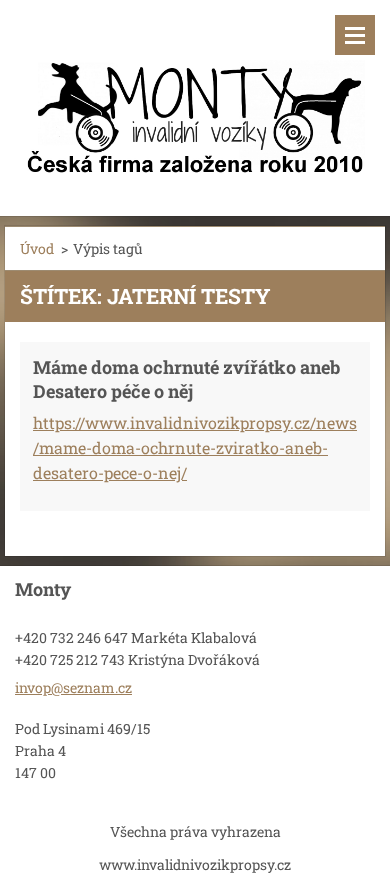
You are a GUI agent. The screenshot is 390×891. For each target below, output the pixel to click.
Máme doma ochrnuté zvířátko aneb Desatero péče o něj (186, 379)
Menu (355, 35)
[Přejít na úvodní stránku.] (195, 95)
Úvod (37, 248)
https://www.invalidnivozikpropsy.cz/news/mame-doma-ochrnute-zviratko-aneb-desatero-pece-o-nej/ (195, 447)
